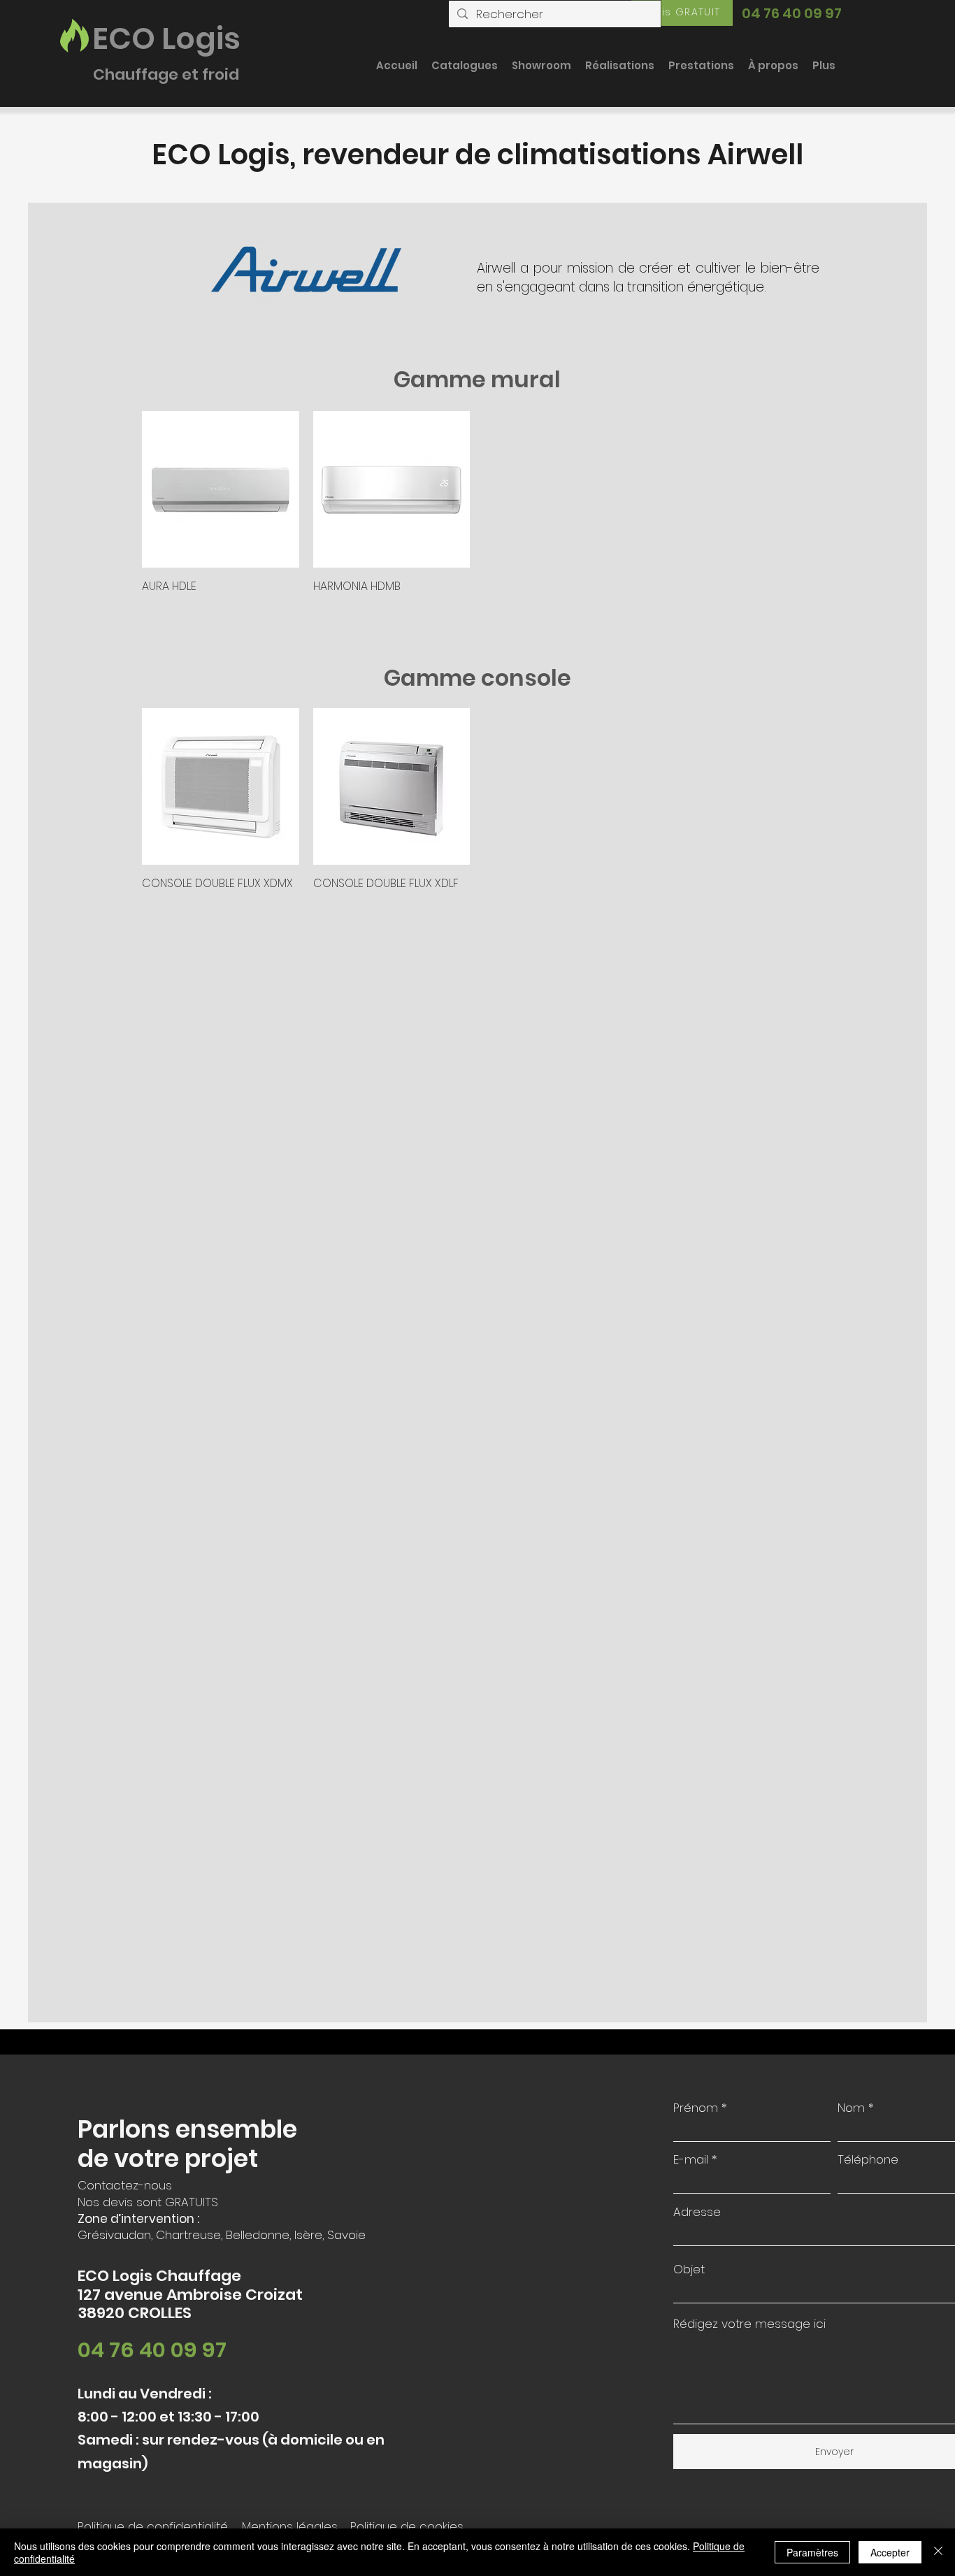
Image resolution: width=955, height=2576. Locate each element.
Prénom (696, 2108)
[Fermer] (938, 2552)
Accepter (890, 2552)
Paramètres (812, 2552)
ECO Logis (166, 38)
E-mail (691, 2160)
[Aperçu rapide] (221, 490)
